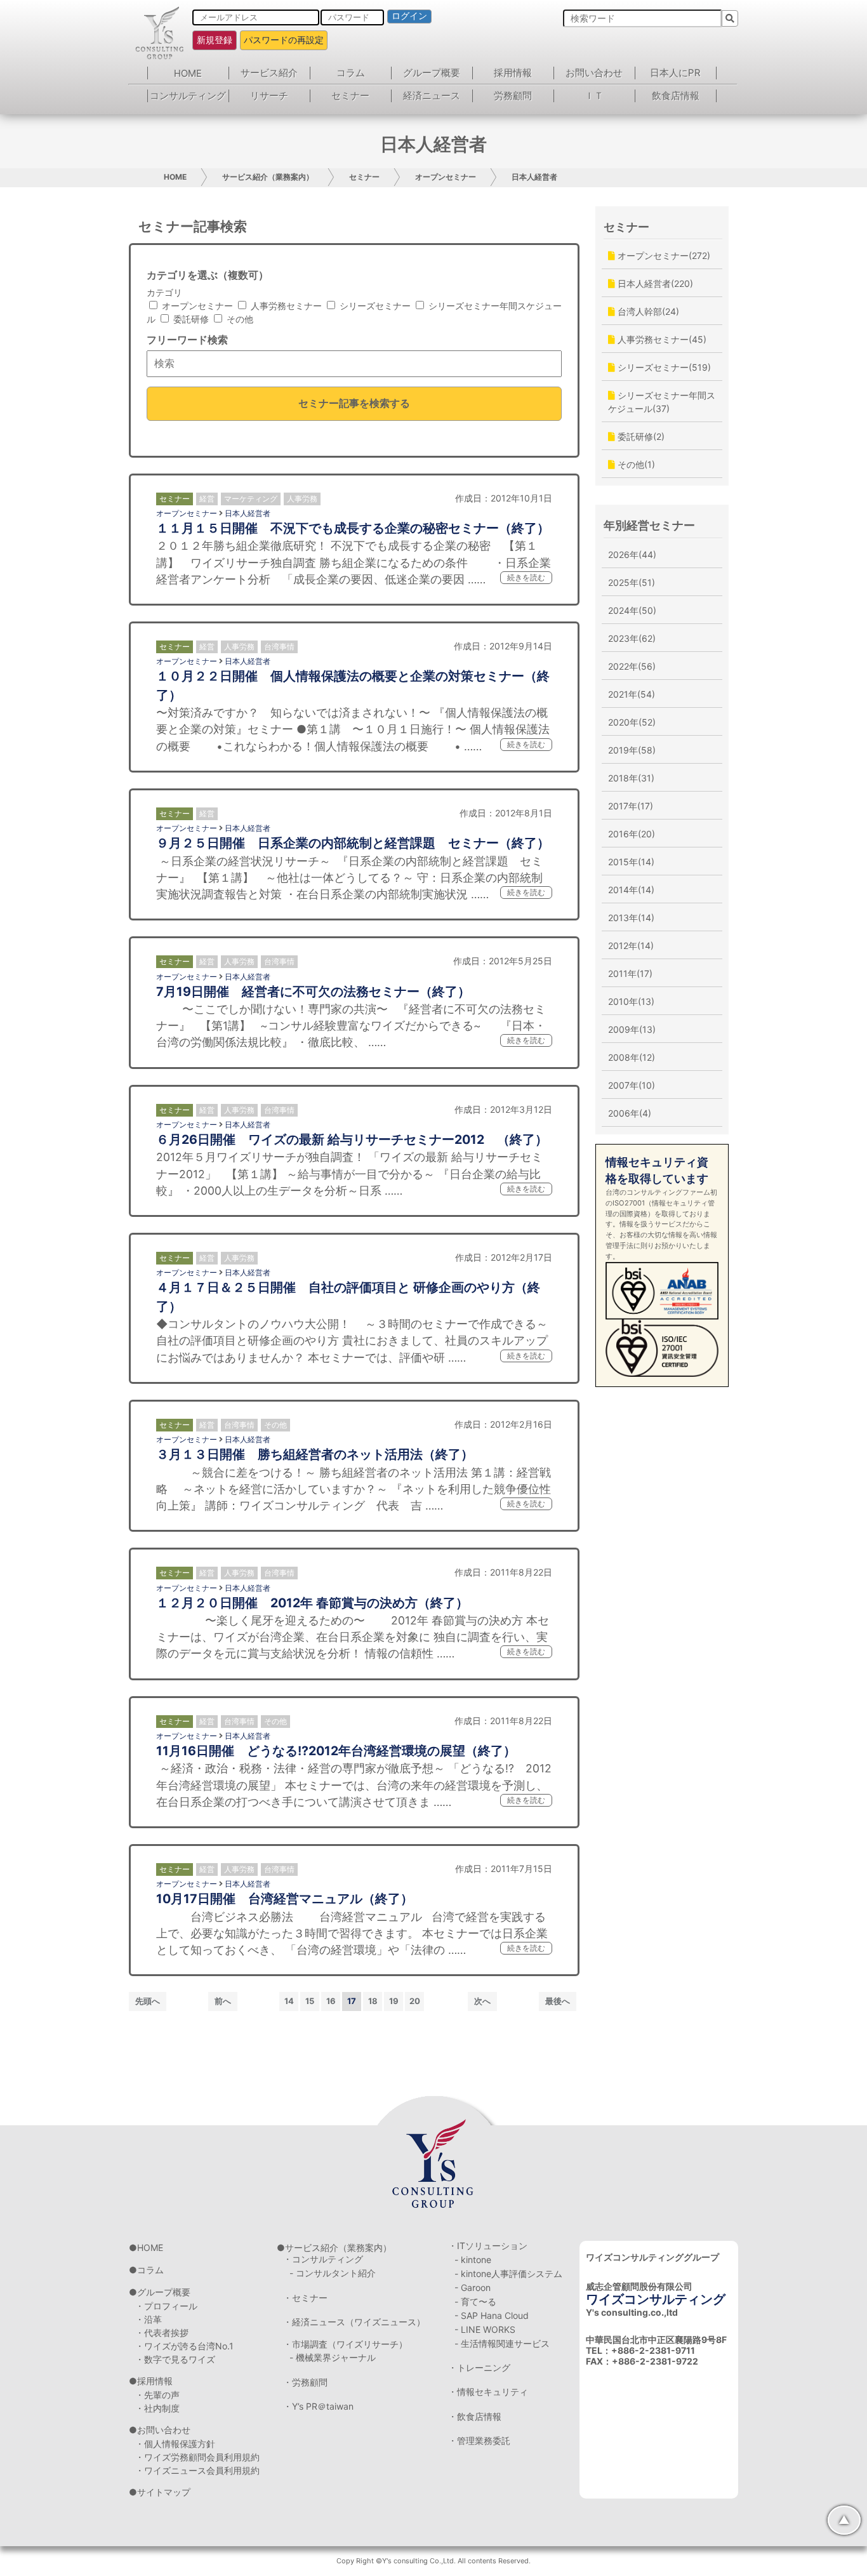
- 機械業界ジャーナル (333, 2357)
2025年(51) (632, 582)
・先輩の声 (157, 2395)
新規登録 (215, 40)
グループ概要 (432, 73)
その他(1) (635, 464)
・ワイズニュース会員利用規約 (197, 2470)
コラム (351, 73)
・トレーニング (479, 2367)
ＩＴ (594, 96)
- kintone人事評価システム (508, 2274)
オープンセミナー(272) (663, 256)
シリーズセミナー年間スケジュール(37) (662, 402)
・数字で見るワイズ (175, 2359)
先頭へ (148, 2001)
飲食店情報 (676, 96)
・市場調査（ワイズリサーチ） (345, 2344)
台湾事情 (279, 647)
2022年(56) (632, 666)
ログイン (409, 16)
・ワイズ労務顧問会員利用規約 (197, 2457)
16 (331, 2001)
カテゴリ (164, 292)
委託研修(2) (640, 436)
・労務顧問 (305, 2382)
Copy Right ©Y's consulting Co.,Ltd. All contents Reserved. (433, 2561)
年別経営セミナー (649, 525)
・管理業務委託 (479, 2440)
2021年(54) (632, 694)
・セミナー (305, 2298)
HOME (188, 73)
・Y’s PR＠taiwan (318, 2406)
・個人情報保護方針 (175, 2444)
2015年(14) (631, 862)
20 (415, 2001)
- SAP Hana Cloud (492, 2315)
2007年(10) (632, 1085)
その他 (239, 319)
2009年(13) (632, 1029)
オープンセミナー (446, 177)
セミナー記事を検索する (354, 403)
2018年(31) (631, 778)
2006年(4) (630, 1113)
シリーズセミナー (374, 306)
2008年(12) (632, 1057)
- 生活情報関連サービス (502, 2343)
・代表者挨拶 (162, 2333)
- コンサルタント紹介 (333, 2273)
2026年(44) (632, 554)
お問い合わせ (594, 73)
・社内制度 (157, 2408)
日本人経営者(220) (654, 283)
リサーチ (269, 96)
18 (373, 2001)
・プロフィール (166, 2306)
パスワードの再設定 (284, 40)
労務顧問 (513, 96)
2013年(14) (631, 918)
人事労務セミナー (285, 306)
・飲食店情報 (475, 2416)
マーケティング (251, 499)
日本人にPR (675, 73)
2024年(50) (632, 610)
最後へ (558, 2001)
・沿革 (149, 2319)
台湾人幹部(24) (647, 311)
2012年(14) (631, 946)
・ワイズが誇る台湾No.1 (184, 2346)
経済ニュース (432, 96)
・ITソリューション (488, 2246)
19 (394, 2001)
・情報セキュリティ (488, 2392)
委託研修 (190, 319)
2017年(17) (631, 806)
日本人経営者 (534, 177)
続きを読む (526, 577)
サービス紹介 (269, 73)
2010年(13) (631, 1001)
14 (289, 2001)
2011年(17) (630, 973)
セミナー (350, 96)
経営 (207, 499)
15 (310, 2001)
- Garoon (473, 2287)
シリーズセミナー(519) (663, 367)
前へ (223, 2001)
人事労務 (302, 499)
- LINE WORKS (485, 2329)
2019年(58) (632, 750)
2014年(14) (631, 890)
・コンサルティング (323, 2259)
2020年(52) (632, 722)
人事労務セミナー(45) (661, 339)
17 (352, 2001)
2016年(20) (632, 834)
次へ (482, 2001)
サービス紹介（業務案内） (268, 177)
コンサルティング (188, 96)
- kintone (473, 2260)
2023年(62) (632, 638)
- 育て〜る (475, 2301)
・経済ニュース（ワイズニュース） (354, 2322)
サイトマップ (164, 2492)
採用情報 (513, 73)
